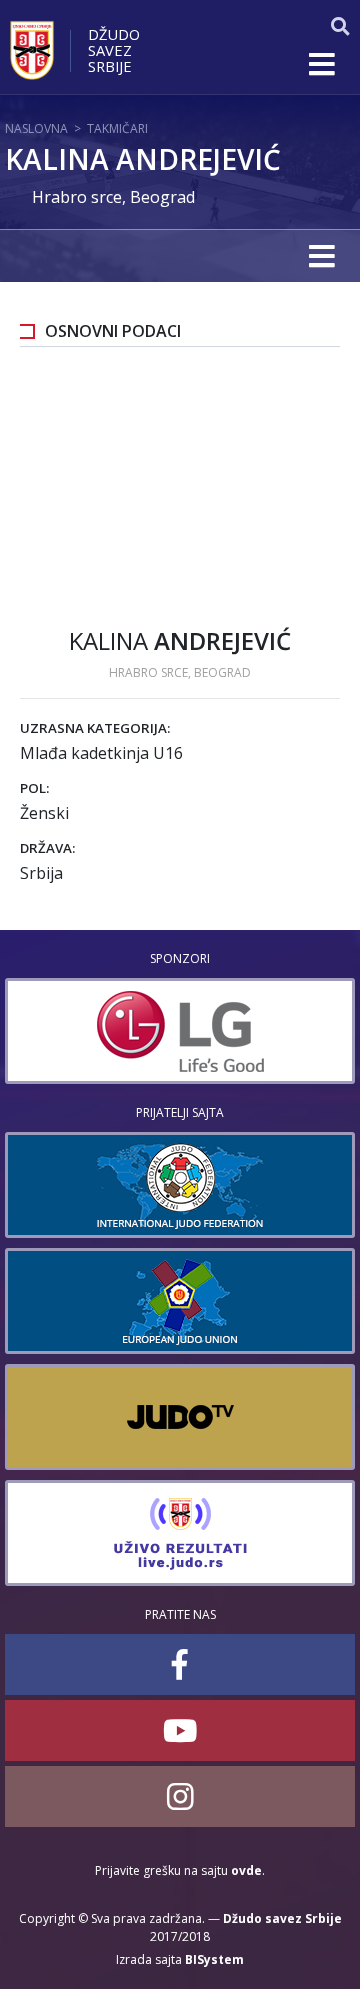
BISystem (214, 1959)
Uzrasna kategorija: (95, 728)
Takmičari (117, 128)
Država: (47, 848)
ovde (246, 1870)
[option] (180, 1031)
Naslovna (36, 128)
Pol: (34, 788)
